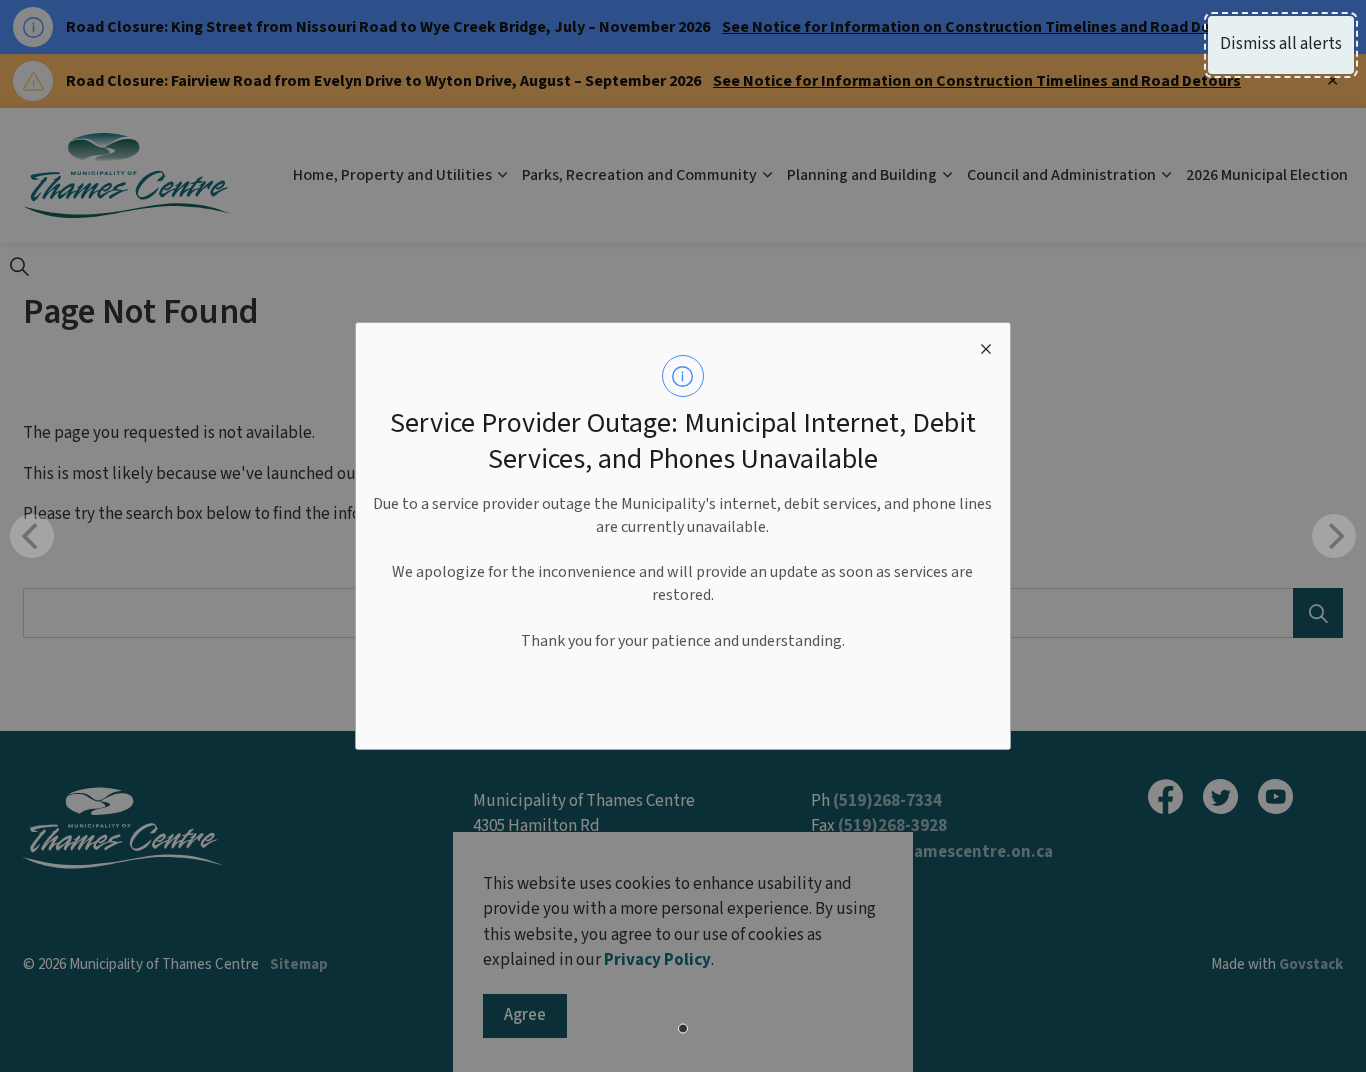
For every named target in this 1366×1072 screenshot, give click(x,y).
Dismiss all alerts (1281, 44)
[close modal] (986, 347)
